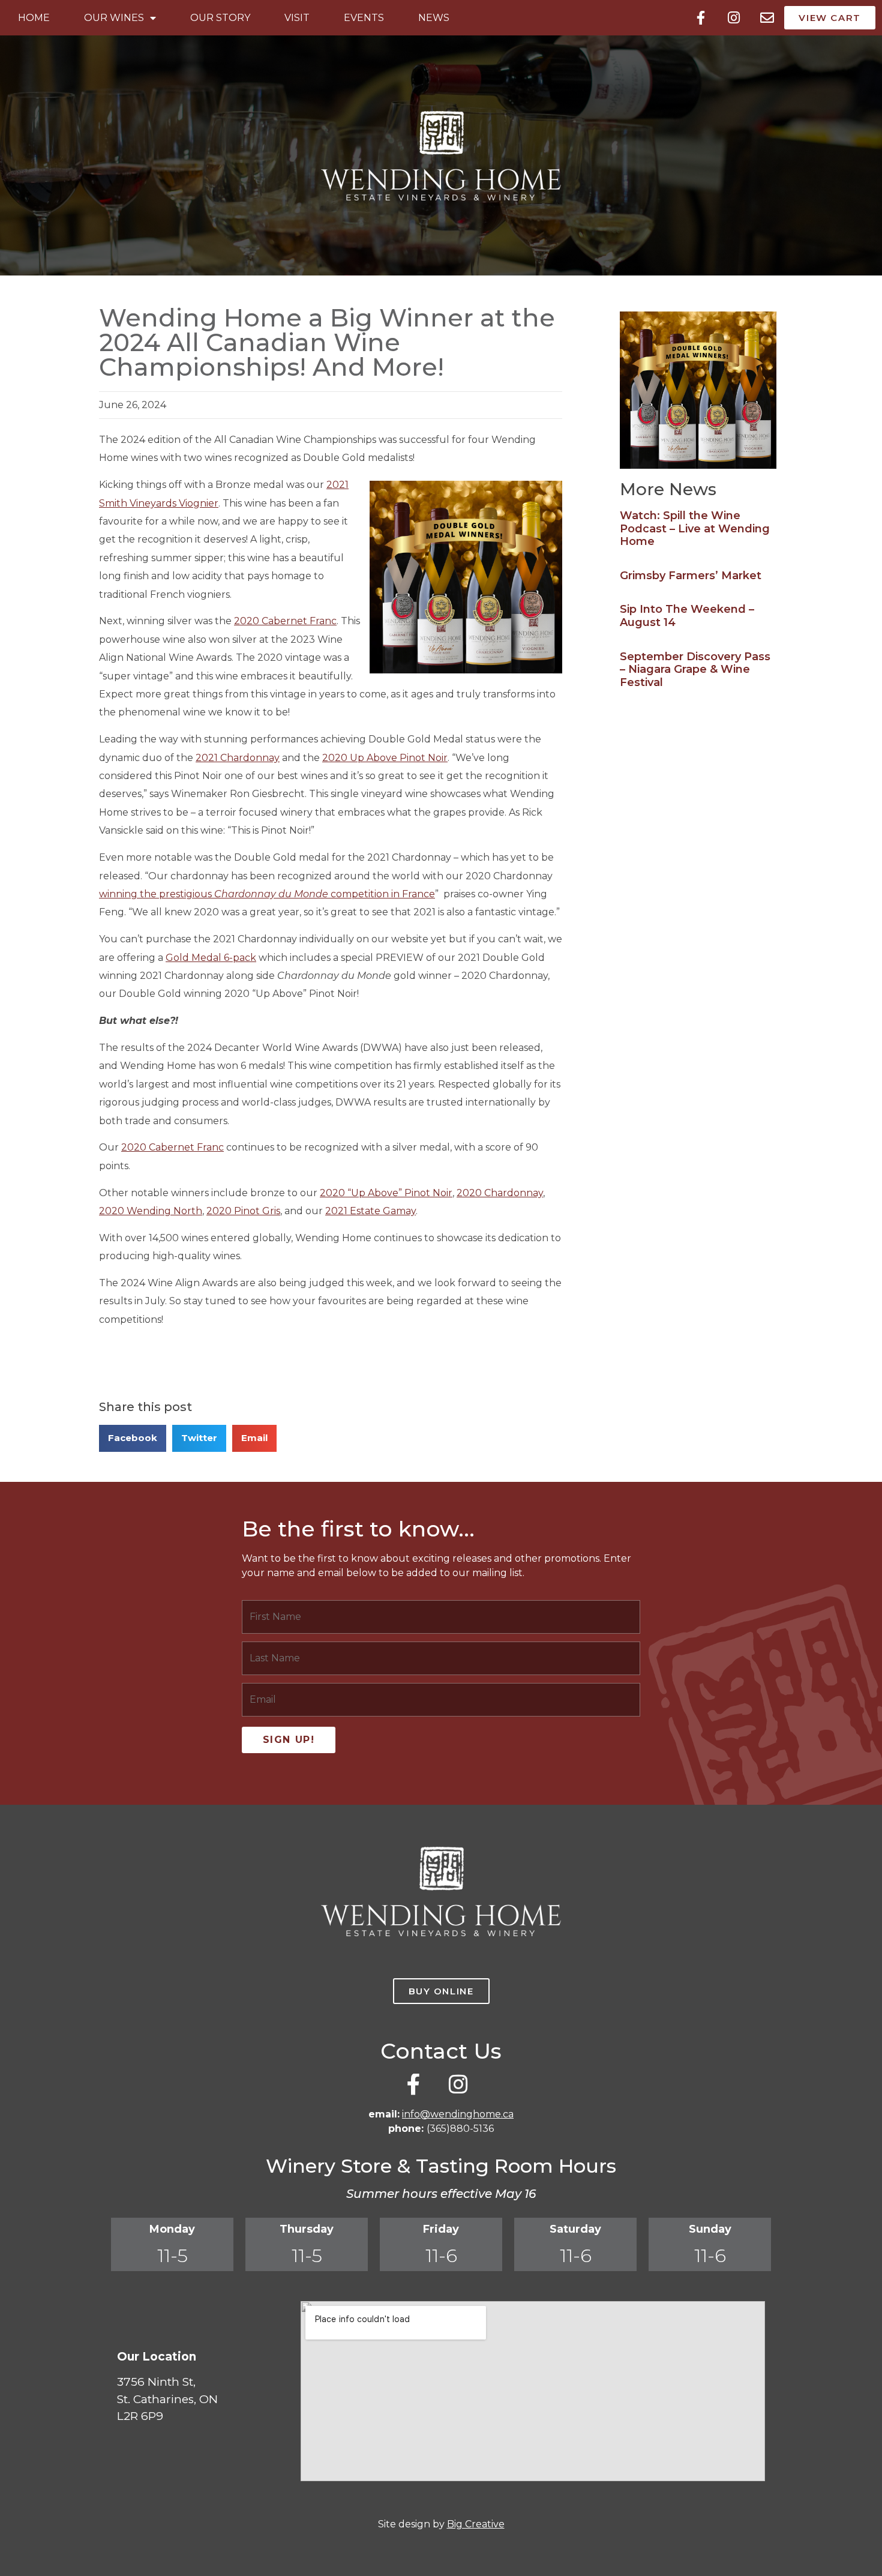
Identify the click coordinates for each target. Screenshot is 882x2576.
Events (364, 18)
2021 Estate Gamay (370, 1211)
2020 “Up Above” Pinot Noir (386, 1193)
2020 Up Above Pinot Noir (385, 758)
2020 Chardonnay (500, 1193)
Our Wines (114, 18)
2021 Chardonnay (238, 758)
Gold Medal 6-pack (211, 958)
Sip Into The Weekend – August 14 (687, 616)
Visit (297, 18)
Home (34, 18)
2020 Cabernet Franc (285, 621)
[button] (133, 1438)
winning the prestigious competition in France (267, 894)
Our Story (220, 18)
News (434, 18)
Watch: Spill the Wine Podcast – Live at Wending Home (695, 528)
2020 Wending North (151, 1211)
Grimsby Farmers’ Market (691, 576)
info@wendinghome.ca (458, 2114)
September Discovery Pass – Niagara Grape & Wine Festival (695, 670)
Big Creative (476, 2524)
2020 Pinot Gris (243, 1211)
